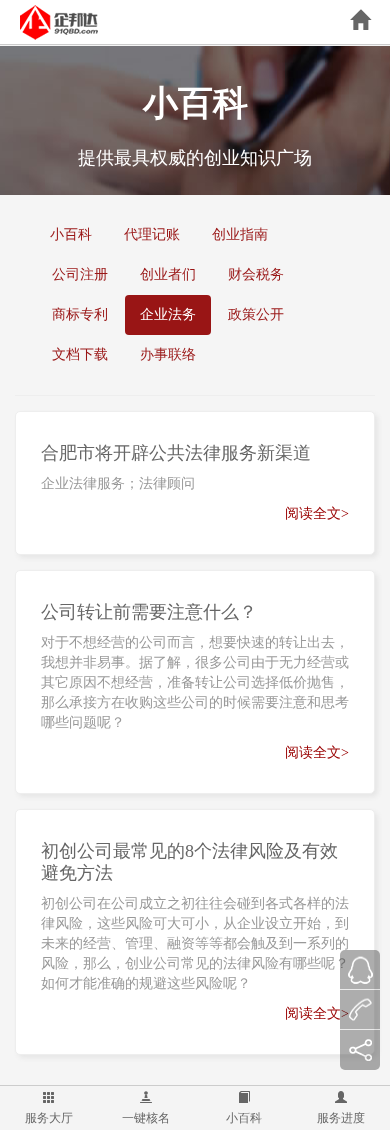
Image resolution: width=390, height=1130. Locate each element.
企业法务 (168, 314)
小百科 (244, 1118)
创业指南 (240, 234)
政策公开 (256, 314)
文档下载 (80, 354)
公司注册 (80, 274)
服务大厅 (49, 1118)
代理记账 (152, 234)
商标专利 (80, 314)
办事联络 (168, 354)
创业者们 (168, 274)
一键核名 (146, 1118)
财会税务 (256, 274)
